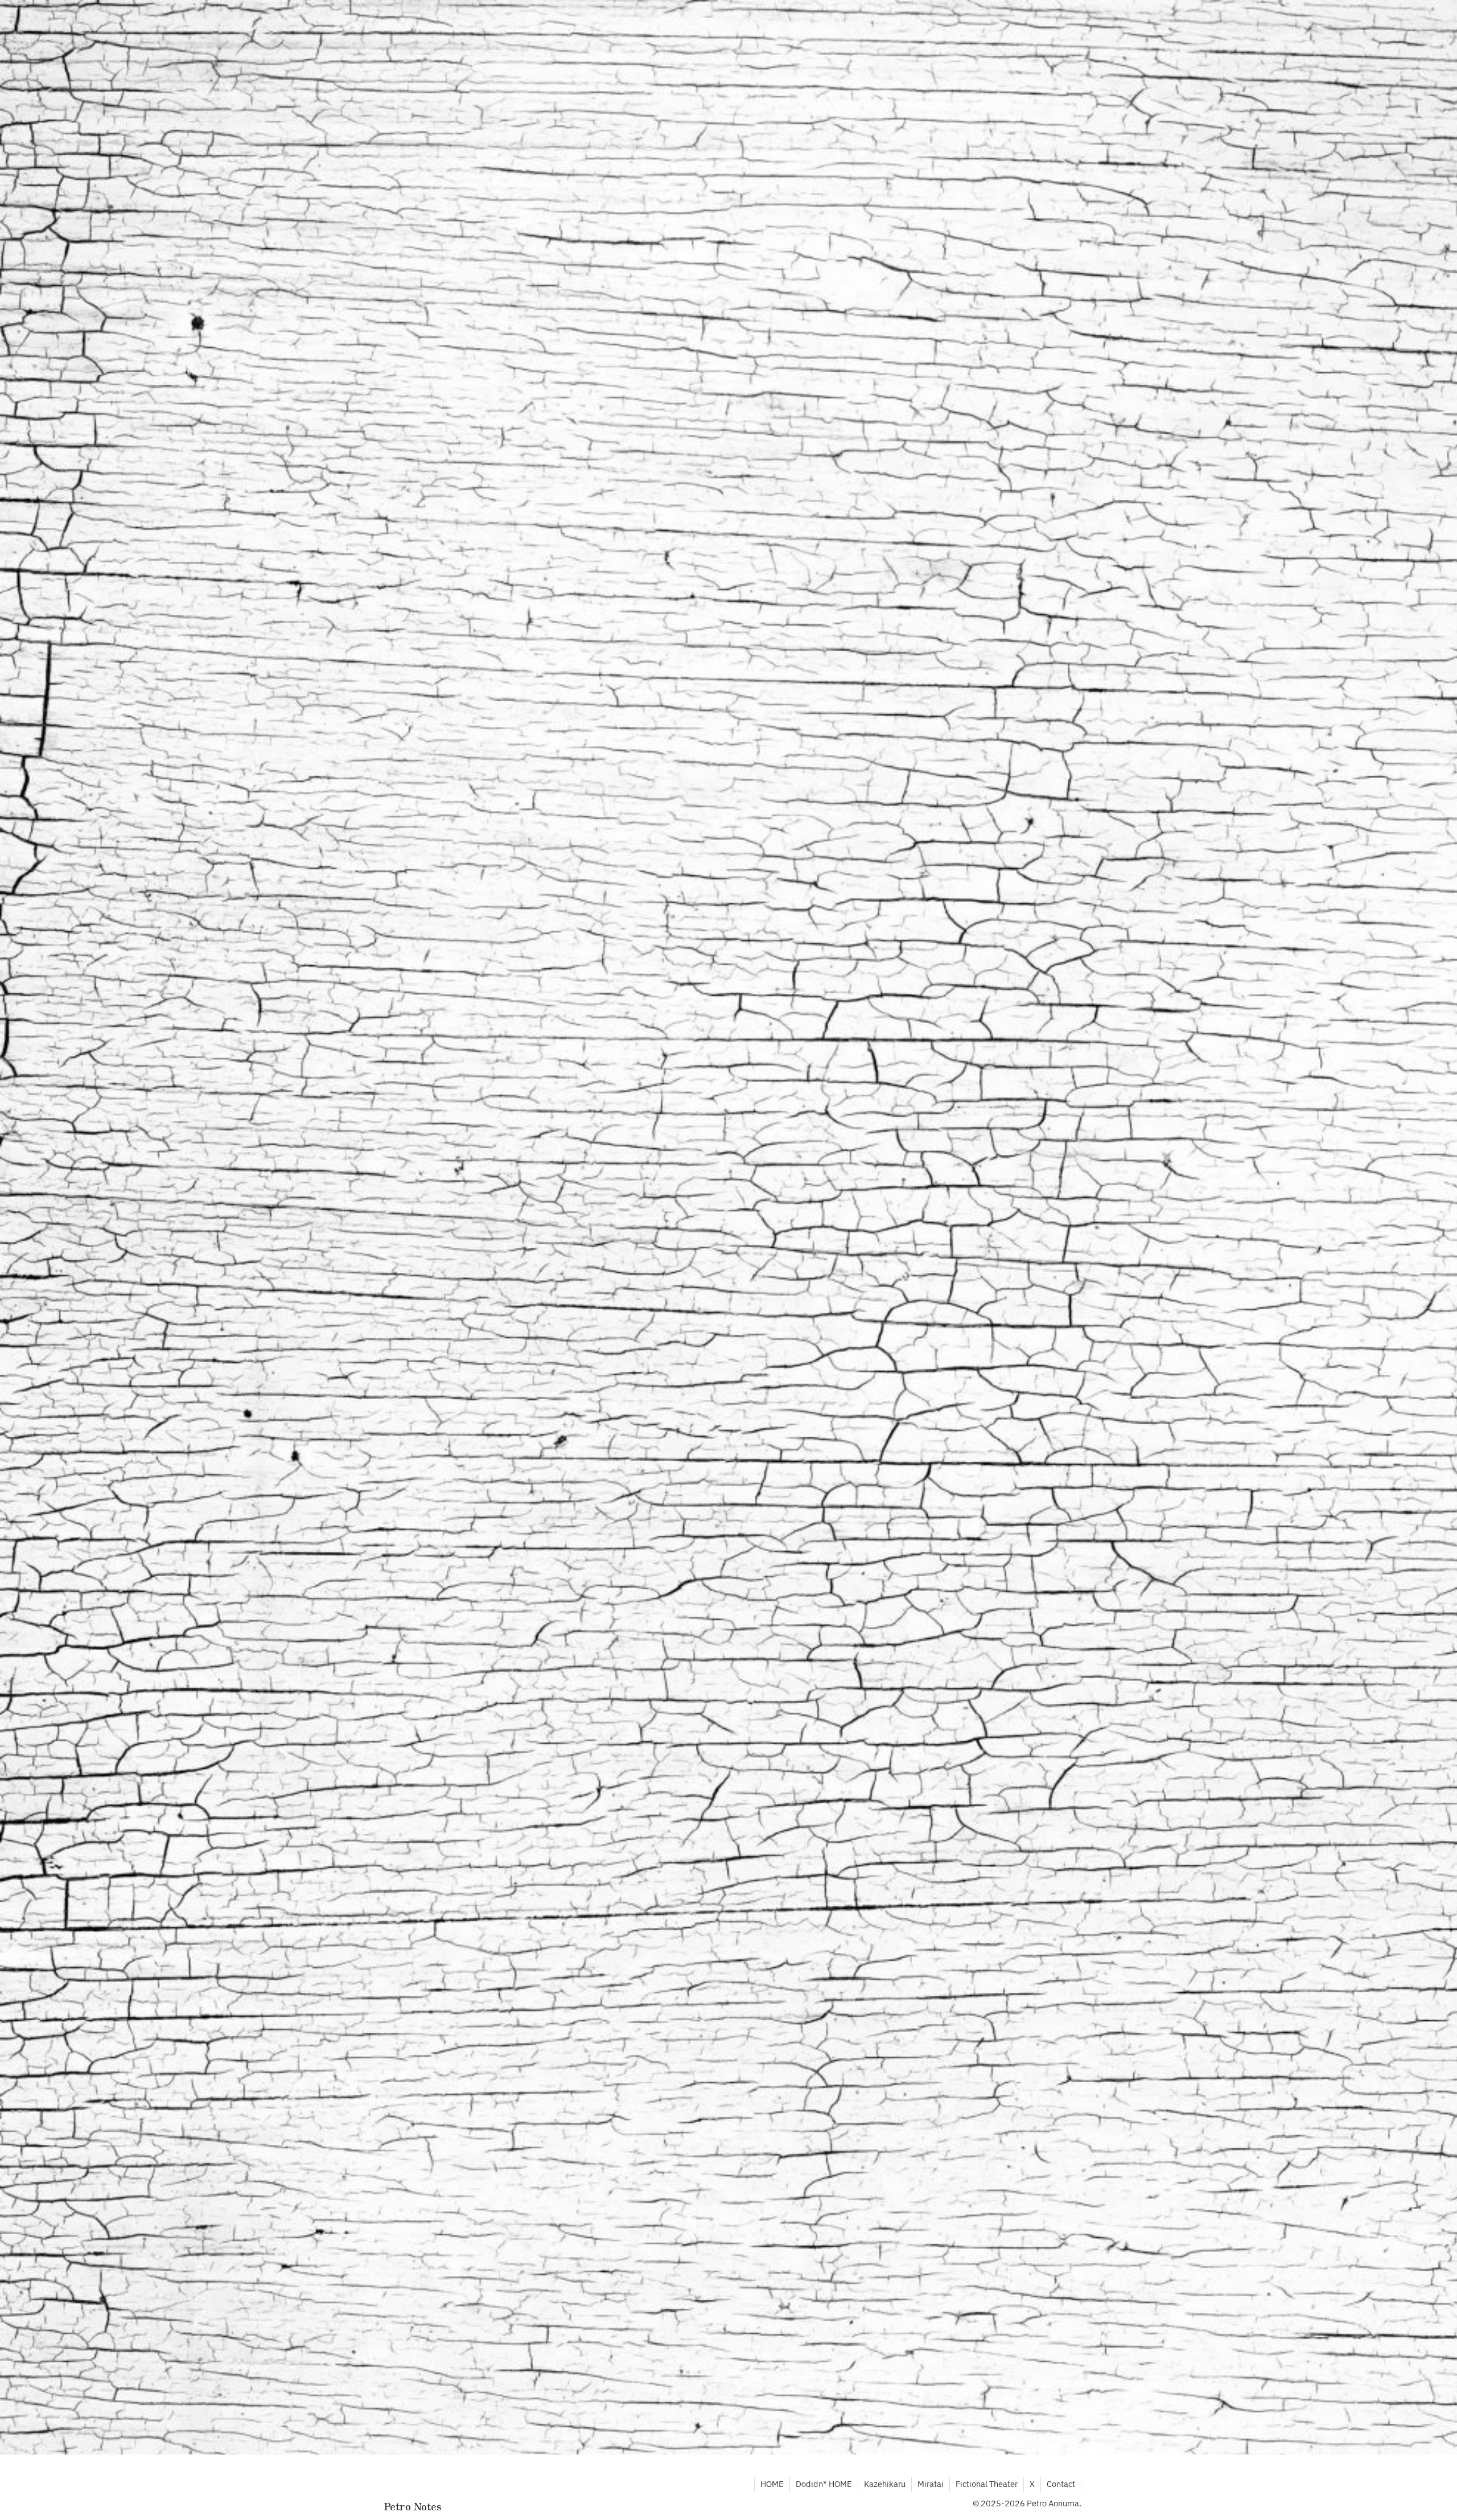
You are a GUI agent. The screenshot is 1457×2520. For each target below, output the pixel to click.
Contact (1061, 2484)
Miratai (931, 2484)
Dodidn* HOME (824, 2484)
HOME (772, 2484)
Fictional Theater (987, 2484)
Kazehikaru (885, 2484)
